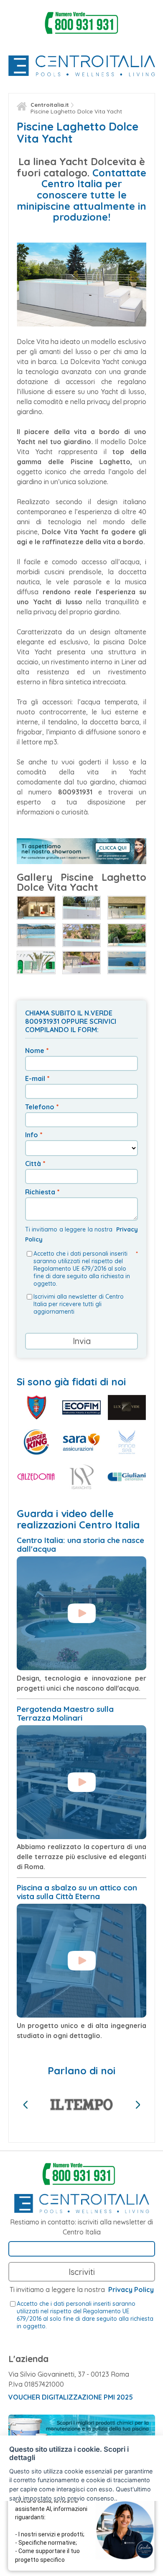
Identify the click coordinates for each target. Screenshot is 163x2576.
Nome (35, 1051)
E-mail (35, 1078)
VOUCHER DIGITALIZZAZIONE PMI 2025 (71, 2397)
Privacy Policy (131, 2289)
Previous (25, 2105)
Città (33, 1164)
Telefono (40, 1107)
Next (138, 2105)
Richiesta (40, 1192)
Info (32, 1135)
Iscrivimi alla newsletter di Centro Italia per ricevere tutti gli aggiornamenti (79, 1304)
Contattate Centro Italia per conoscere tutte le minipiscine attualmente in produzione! (81, 195)
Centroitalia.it (50, 105)
